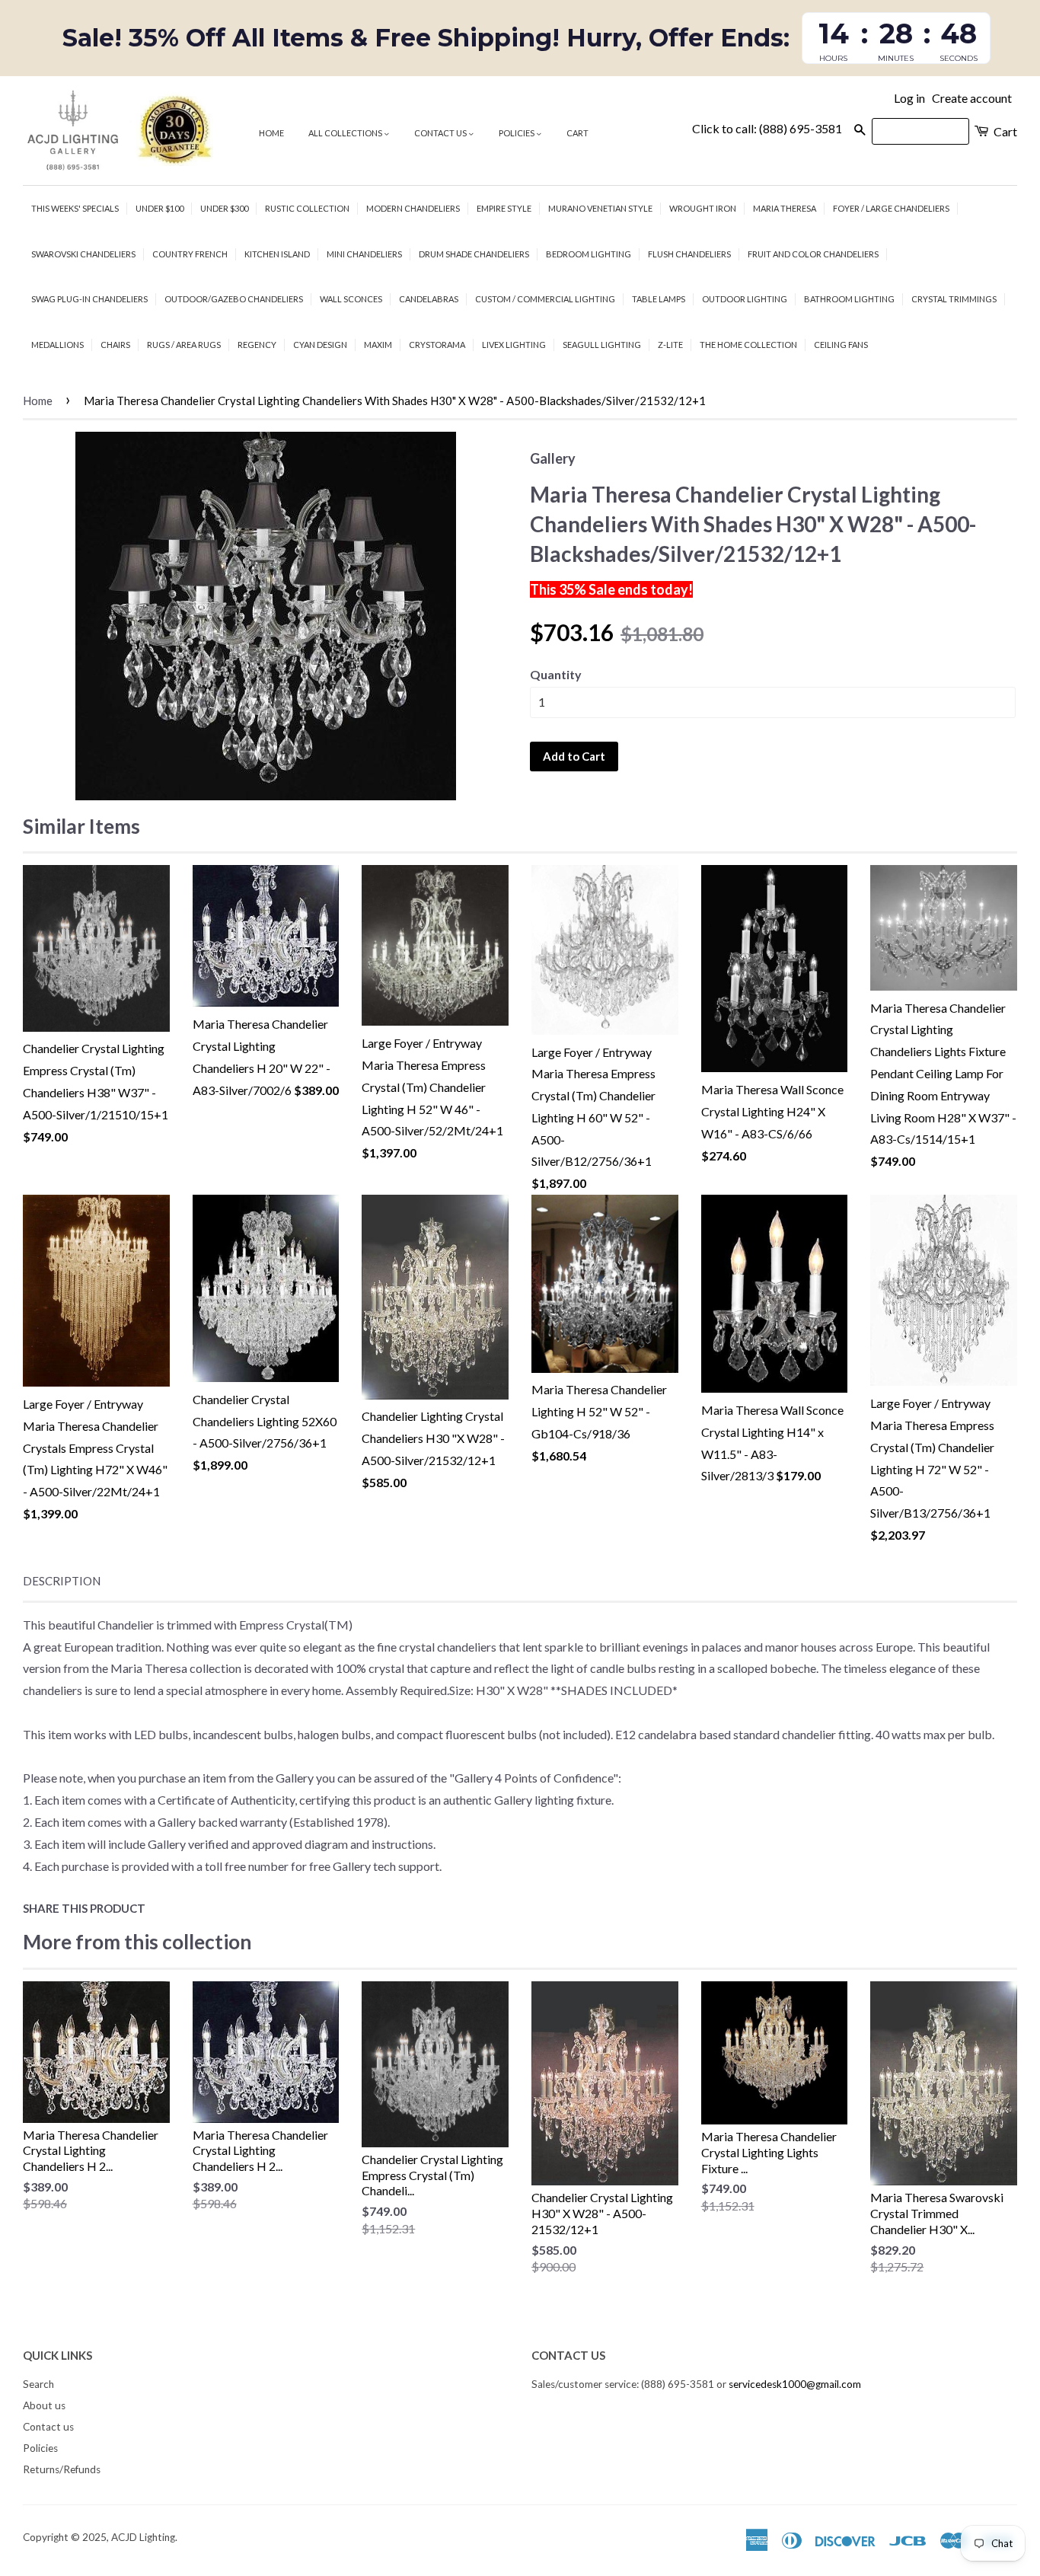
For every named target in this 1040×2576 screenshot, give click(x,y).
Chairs (115, 345)
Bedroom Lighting (589, 254)
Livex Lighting (514, 345)
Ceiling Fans (841, 345)
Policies (517, 133)
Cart (577, 133)
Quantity (556, 674)
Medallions (57, 345)
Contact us (441, 133)
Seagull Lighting (602, 345)
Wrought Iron (703, 208)
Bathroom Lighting (849, 299)
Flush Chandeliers (689, 254)
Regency (257, 345)
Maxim (378, 345)
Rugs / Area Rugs (184, 345)
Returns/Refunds (62, 2469)
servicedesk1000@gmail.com (795, 2384)
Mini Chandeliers (364, 254)
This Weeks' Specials (75, 208)
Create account (972, 98)
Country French (190, 254)
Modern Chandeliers (413, 208)
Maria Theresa (785, 208)
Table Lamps (659, 299)
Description (62, 1581)
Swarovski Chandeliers (83, 254)
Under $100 (160, 208)
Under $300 (224, 208)
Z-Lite (670, 345)
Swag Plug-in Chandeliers (89, 299)
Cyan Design (320, 345)
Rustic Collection (307, 208)
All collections (346, 133)
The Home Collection (748, 345)
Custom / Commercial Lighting (545, 299)
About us (44, 2405)
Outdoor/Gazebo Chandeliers (234, 299)
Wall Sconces (351, 299)
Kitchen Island (277, 254)
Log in (909, 98)
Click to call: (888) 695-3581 (767, 128)
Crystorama (437, 345)
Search (38, 2384)
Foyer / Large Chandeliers (891, 208)
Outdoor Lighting (745, 299)
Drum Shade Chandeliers (474, 254)
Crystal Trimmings (954, 299)
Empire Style (504, 208)
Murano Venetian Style (600, 208)
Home (271, 133)
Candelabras (429, 299)
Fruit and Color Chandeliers (813, 254)
